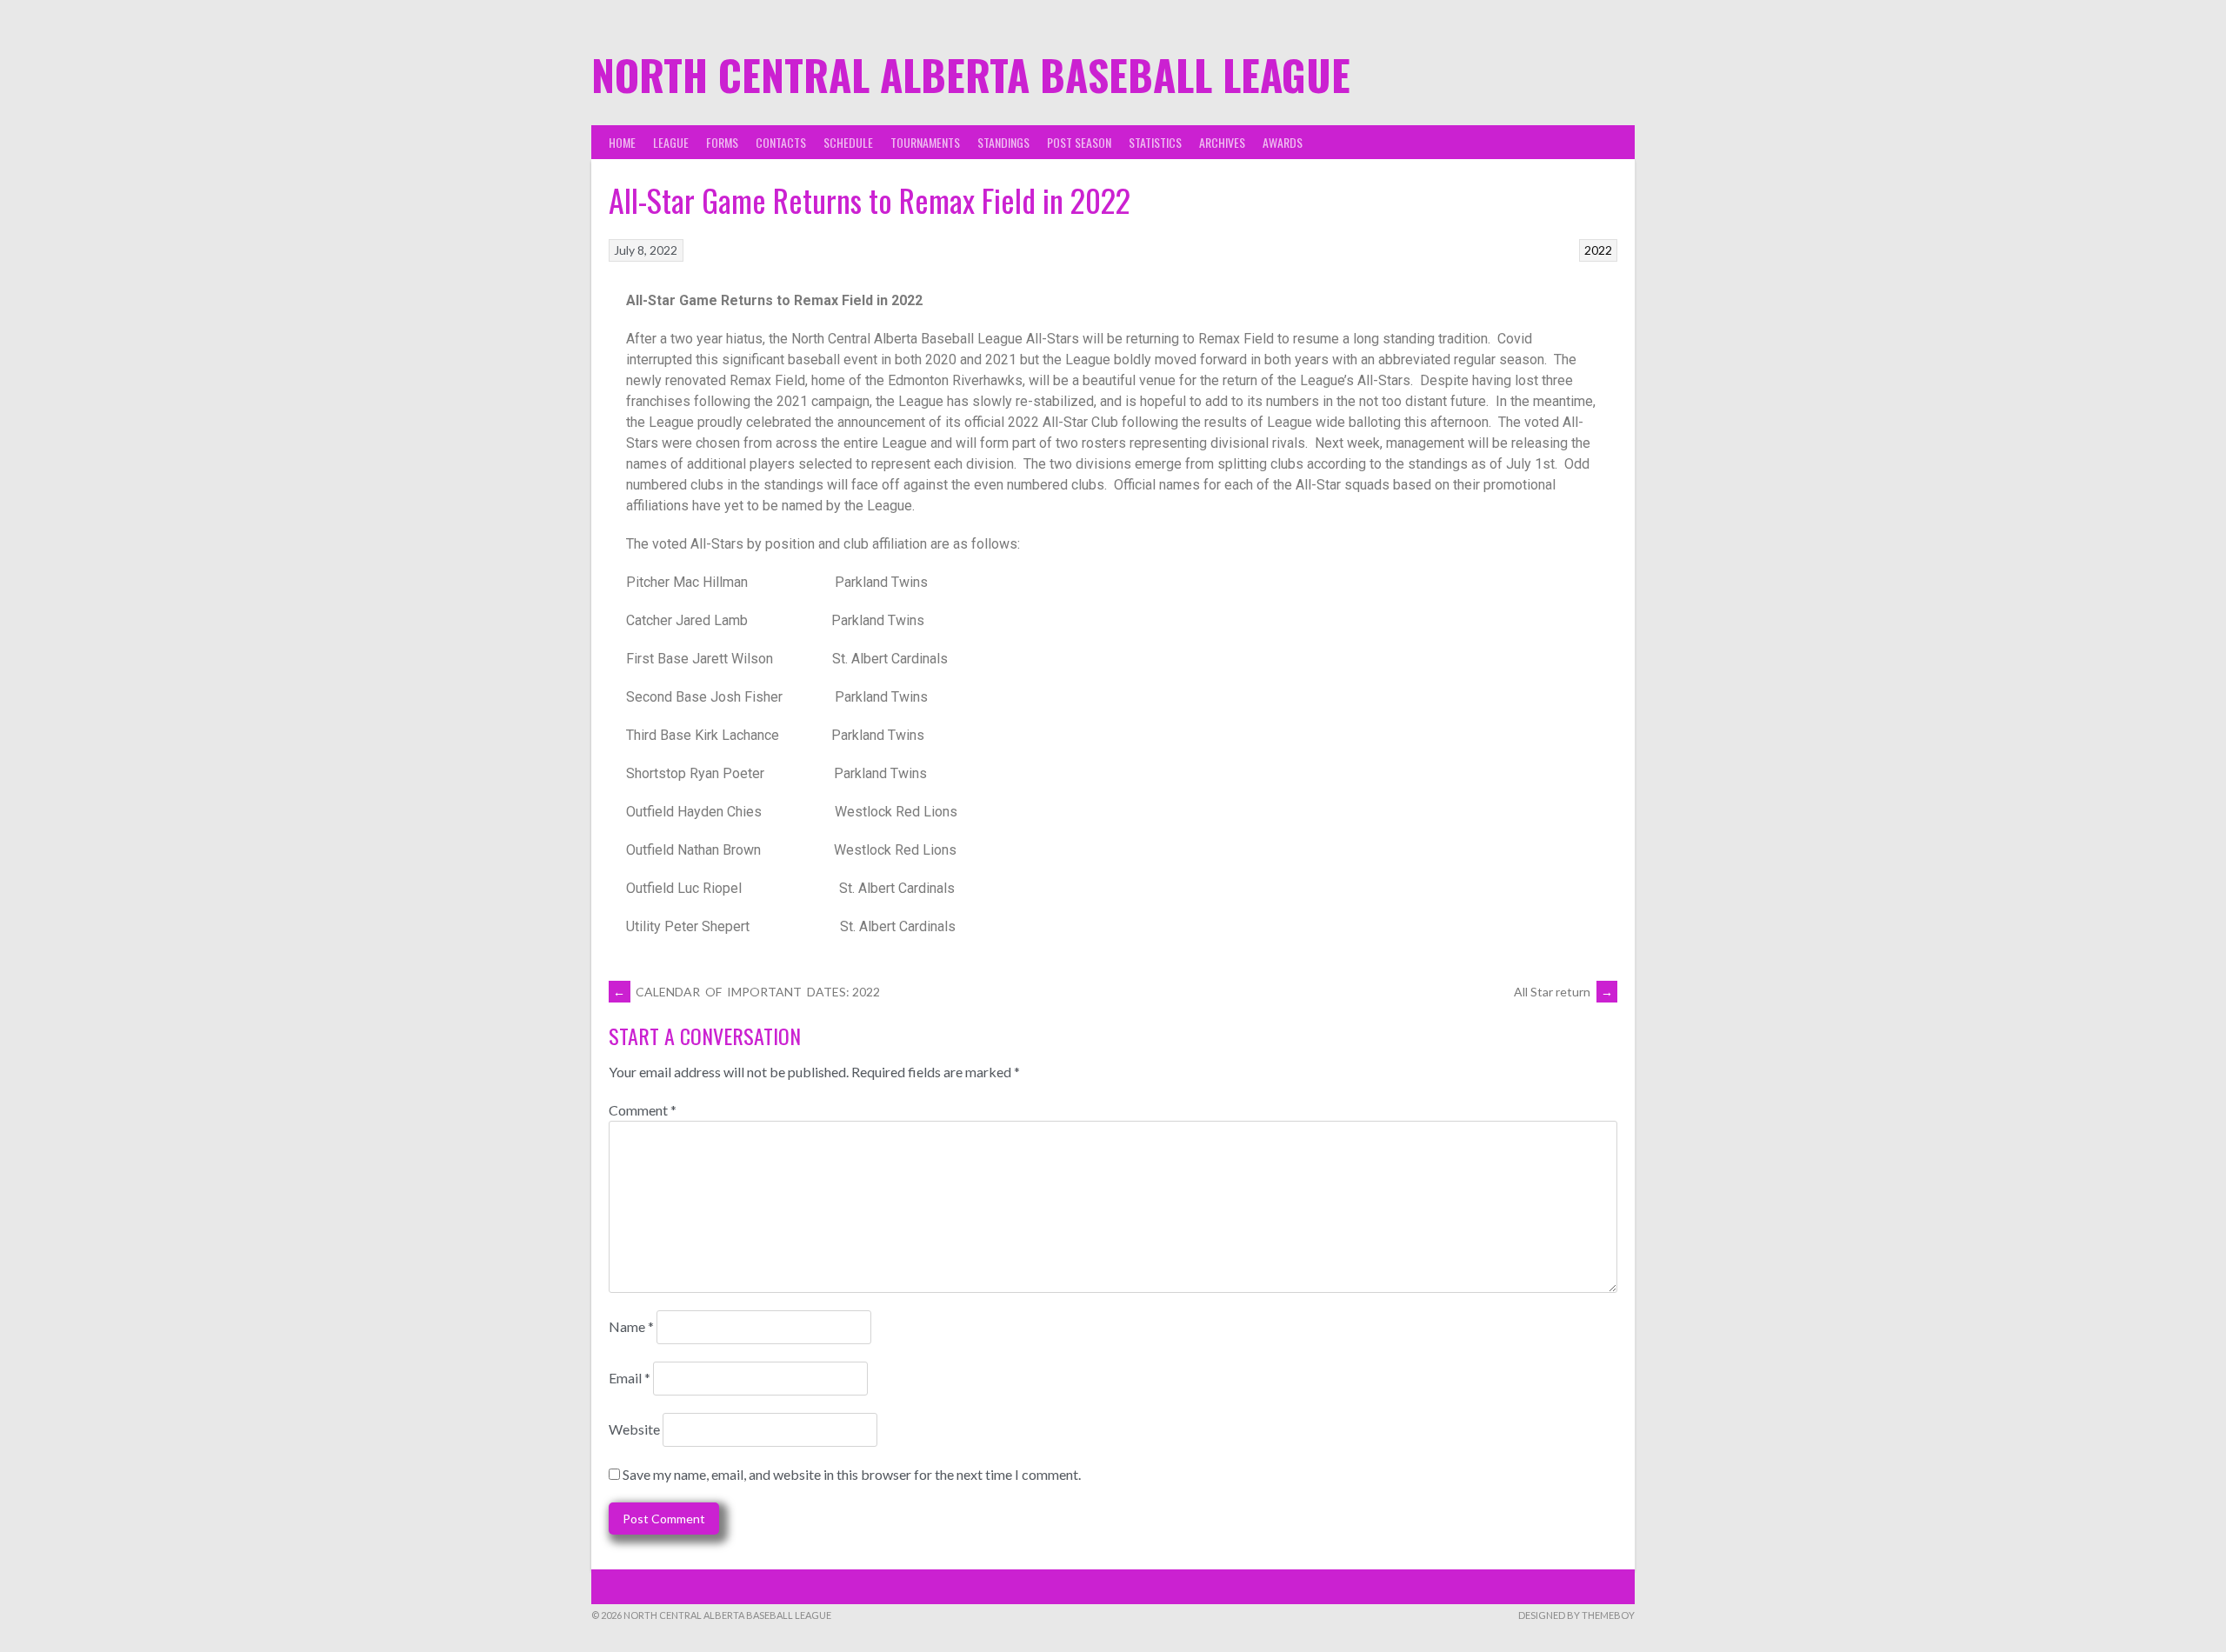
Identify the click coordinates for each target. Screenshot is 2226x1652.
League (671, 142)
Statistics (1155, 142)
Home (622, 142)
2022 (1598, 250)
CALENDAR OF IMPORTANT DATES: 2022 (746, 992)
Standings (1003, 142)
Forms (722, 142)
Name (631, 1326)
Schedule (848, 142)
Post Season (1079, 142)
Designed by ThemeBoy (1576, 1615)
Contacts (781, 142)
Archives (1222, 142)
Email (630, 1378)
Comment (643, 1110)
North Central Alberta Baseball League (971, 74)
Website (634, 1429)
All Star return (1563, 992)
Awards (1283, 142)
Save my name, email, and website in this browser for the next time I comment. (852, 1474)
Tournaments (925, 142)
